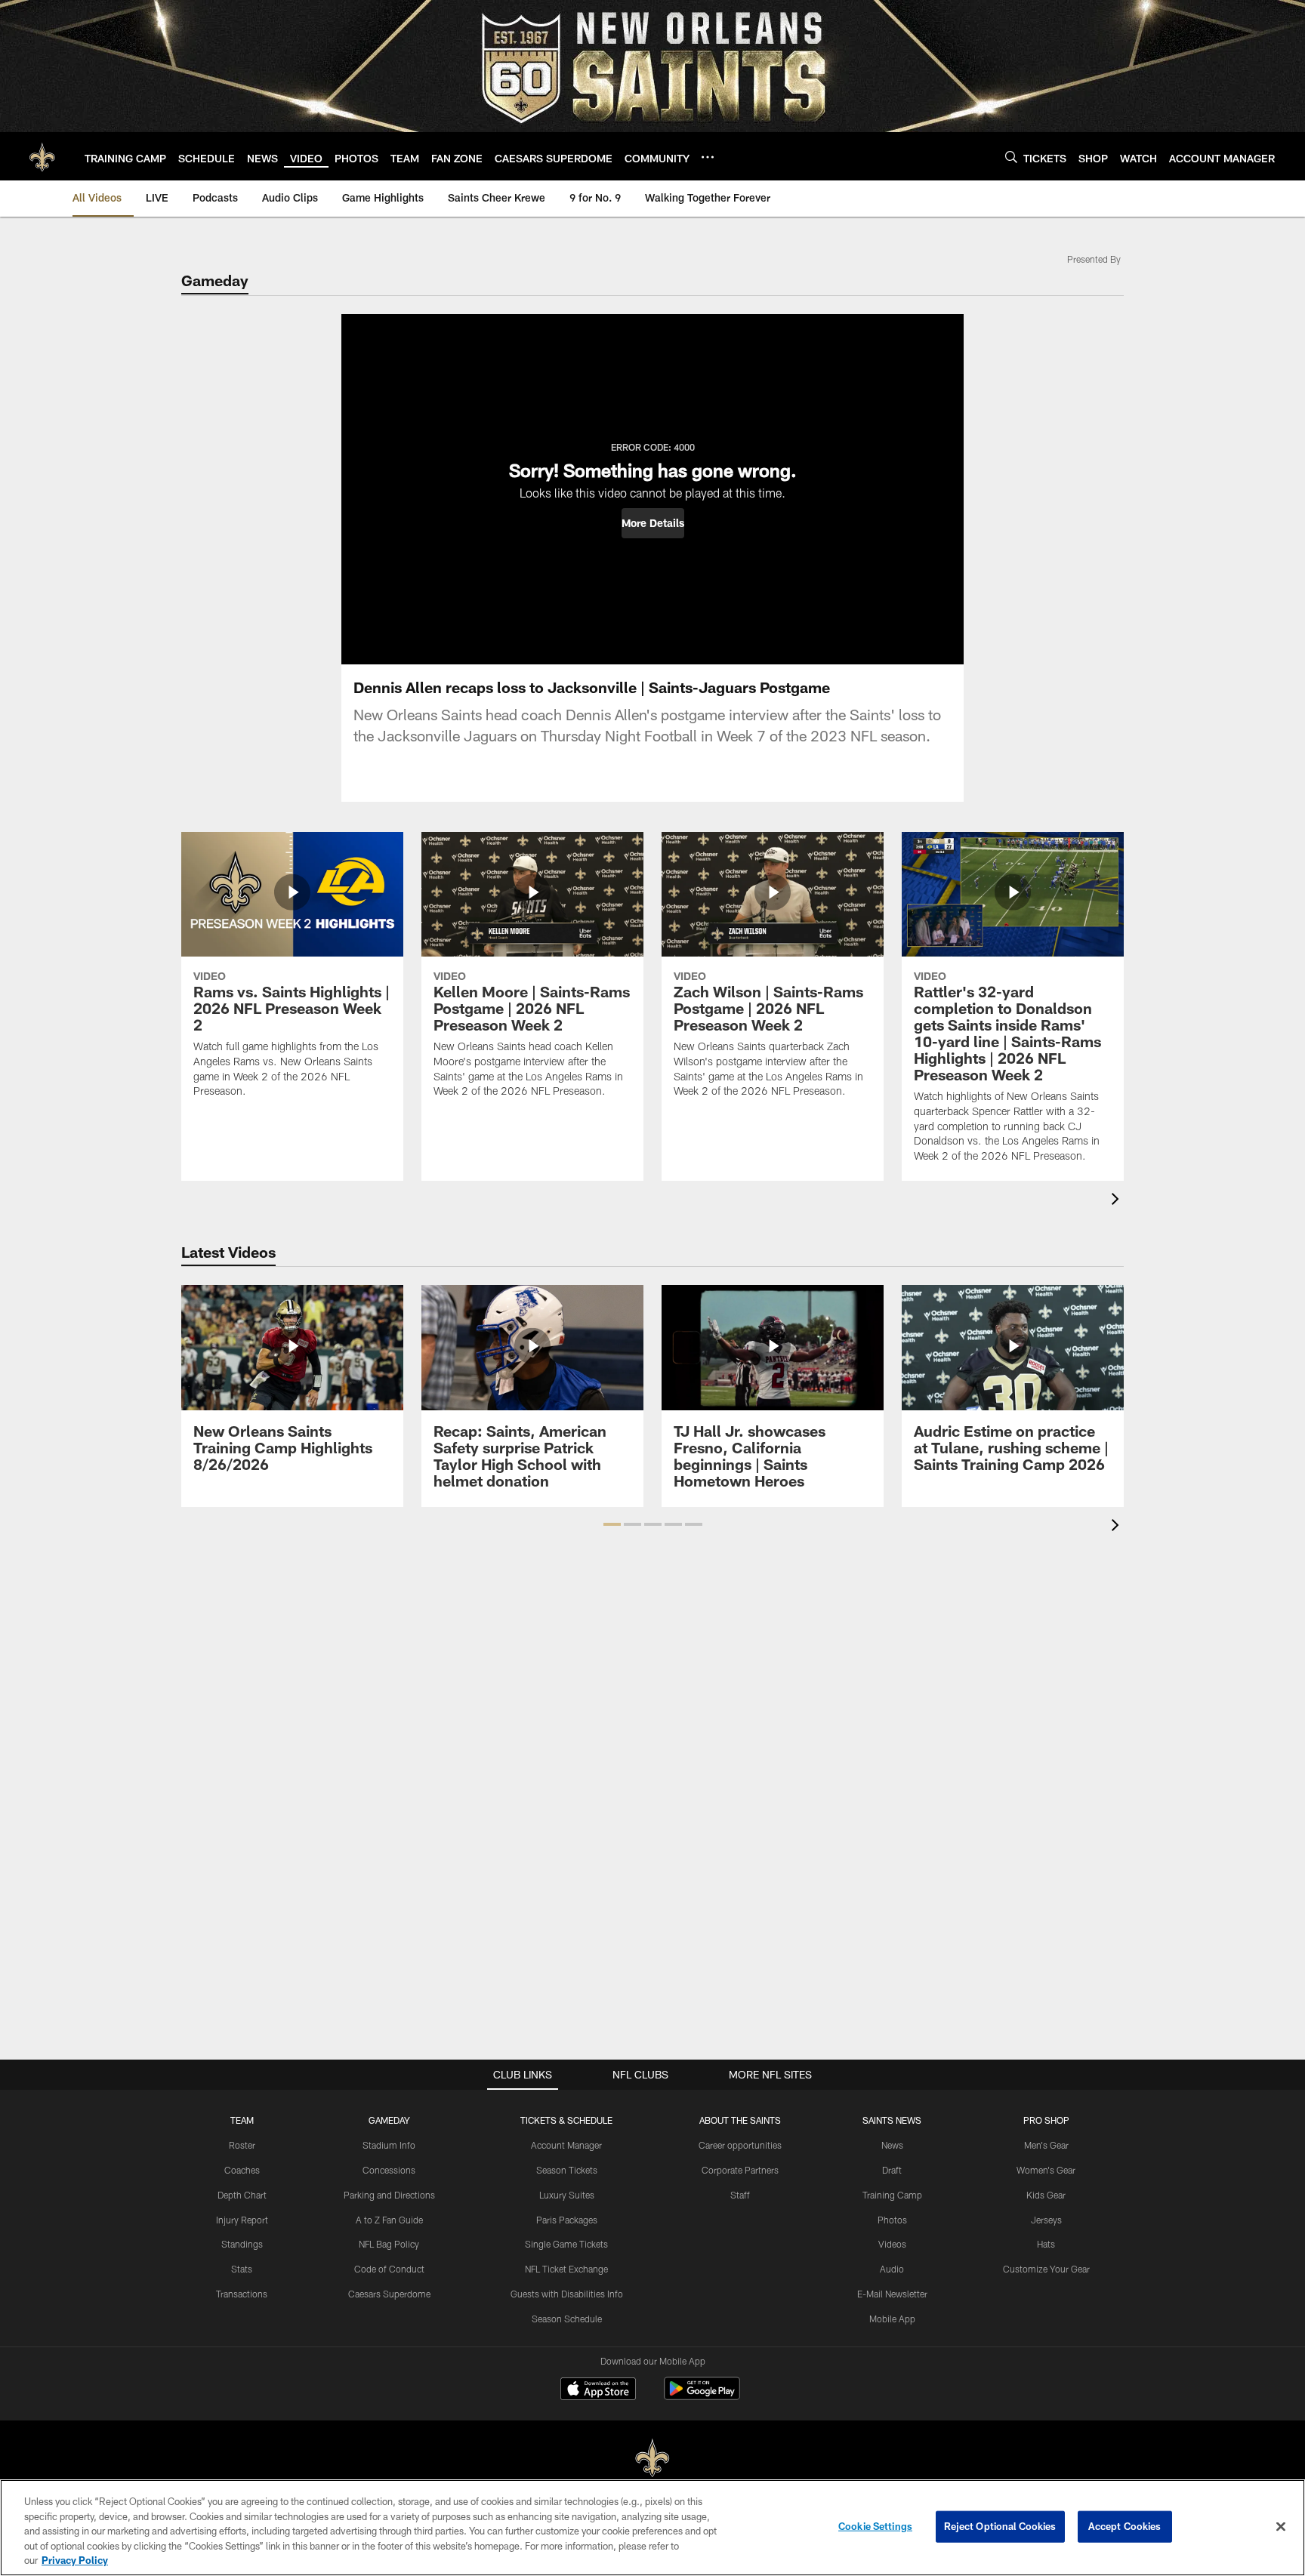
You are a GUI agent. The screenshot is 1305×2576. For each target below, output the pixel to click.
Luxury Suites (567, 2195)
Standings (242, 2244)
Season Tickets (567, 2170)
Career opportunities (740, 2145)
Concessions (389, 2170)
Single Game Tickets (566, 2244)
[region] (652, 2528)
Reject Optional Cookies (1000, 2526)
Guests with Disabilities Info (567, 2294)
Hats (1046, 2244)
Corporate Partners (740, 2170)
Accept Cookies (1125, 2526)
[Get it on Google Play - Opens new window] (702, 2396)
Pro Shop (1046, 2120)
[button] (653, 523)
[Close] (1281, 2527)
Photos (892, 2220)
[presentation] (1118, 1201)
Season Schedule (567, 2319)
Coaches (242, 2170)
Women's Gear (1046, 2170)
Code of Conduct (389, 2269)
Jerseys (1046, 2220)
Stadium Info (389, 2145)
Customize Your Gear (1046, 2269)
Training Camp (892, 2195)
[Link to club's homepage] (42, 156)
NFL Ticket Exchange (566, 2269)
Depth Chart (242, 2195)
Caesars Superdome (389, 2294)
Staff (740, 2195)
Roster (242, 2145)
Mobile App (892, 2319)
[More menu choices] (708, 157)
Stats (242, 2269)
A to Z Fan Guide (389, 2220)
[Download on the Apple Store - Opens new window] (598, 2390)
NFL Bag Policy (389, 2244)
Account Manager (566, 2145)
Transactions (242, 2294)
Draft (892, 2170)
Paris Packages (567, 2220)
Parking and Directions (389, 2195)
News (892, 2145)
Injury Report (242, 2220)
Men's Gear (1046, 2145)
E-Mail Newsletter (892, 2294)
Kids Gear (1046, 2195)
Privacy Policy (75, 2560)
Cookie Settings (875, 2526)
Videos (892, 2244)
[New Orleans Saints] (652, 2459)
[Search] (1011, 157)
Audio (892, 2269)
